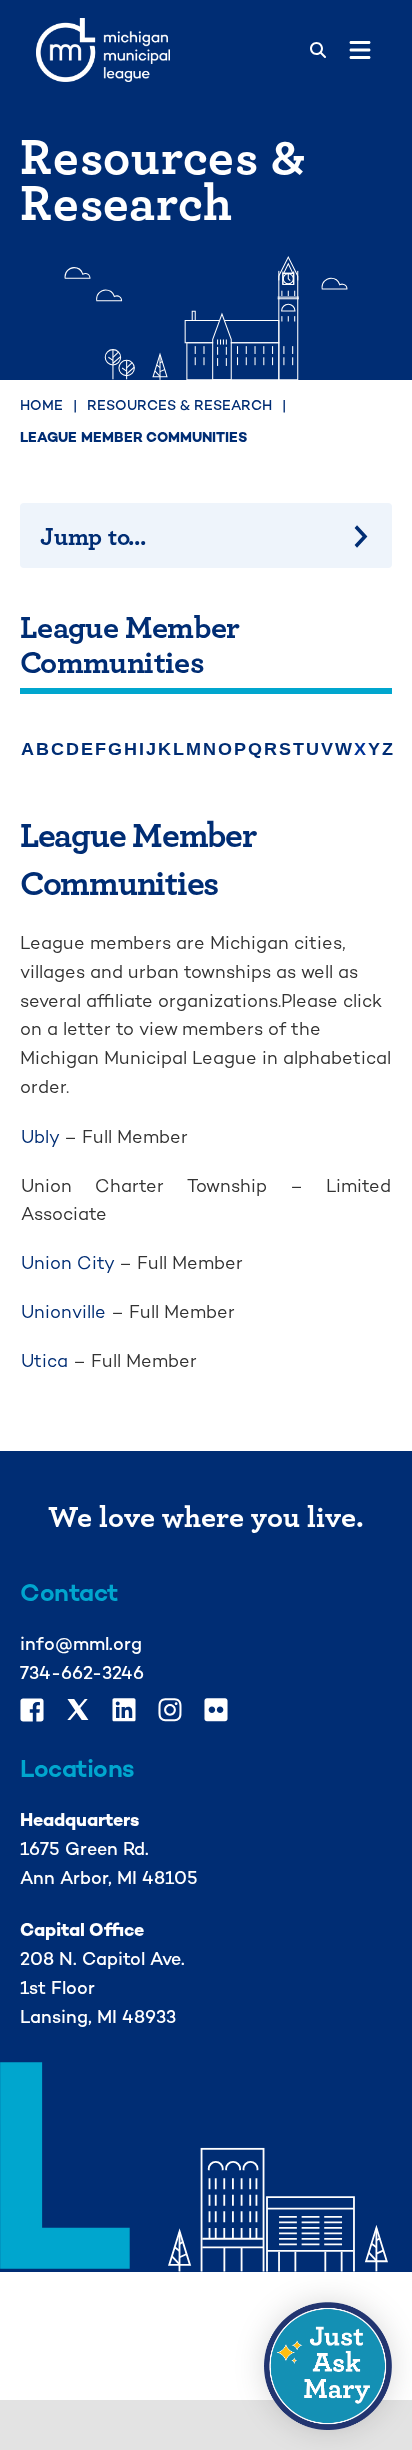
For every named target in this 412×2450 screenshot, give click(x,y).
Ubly (40, 1136)
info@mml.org (81, 1643)
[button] (328, 2366)
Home (41, 405)
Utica (44, 1360)
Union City (67, 1262)
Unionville (63, 1311)
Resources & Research (179, 405)
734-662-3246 (82, 1672)
